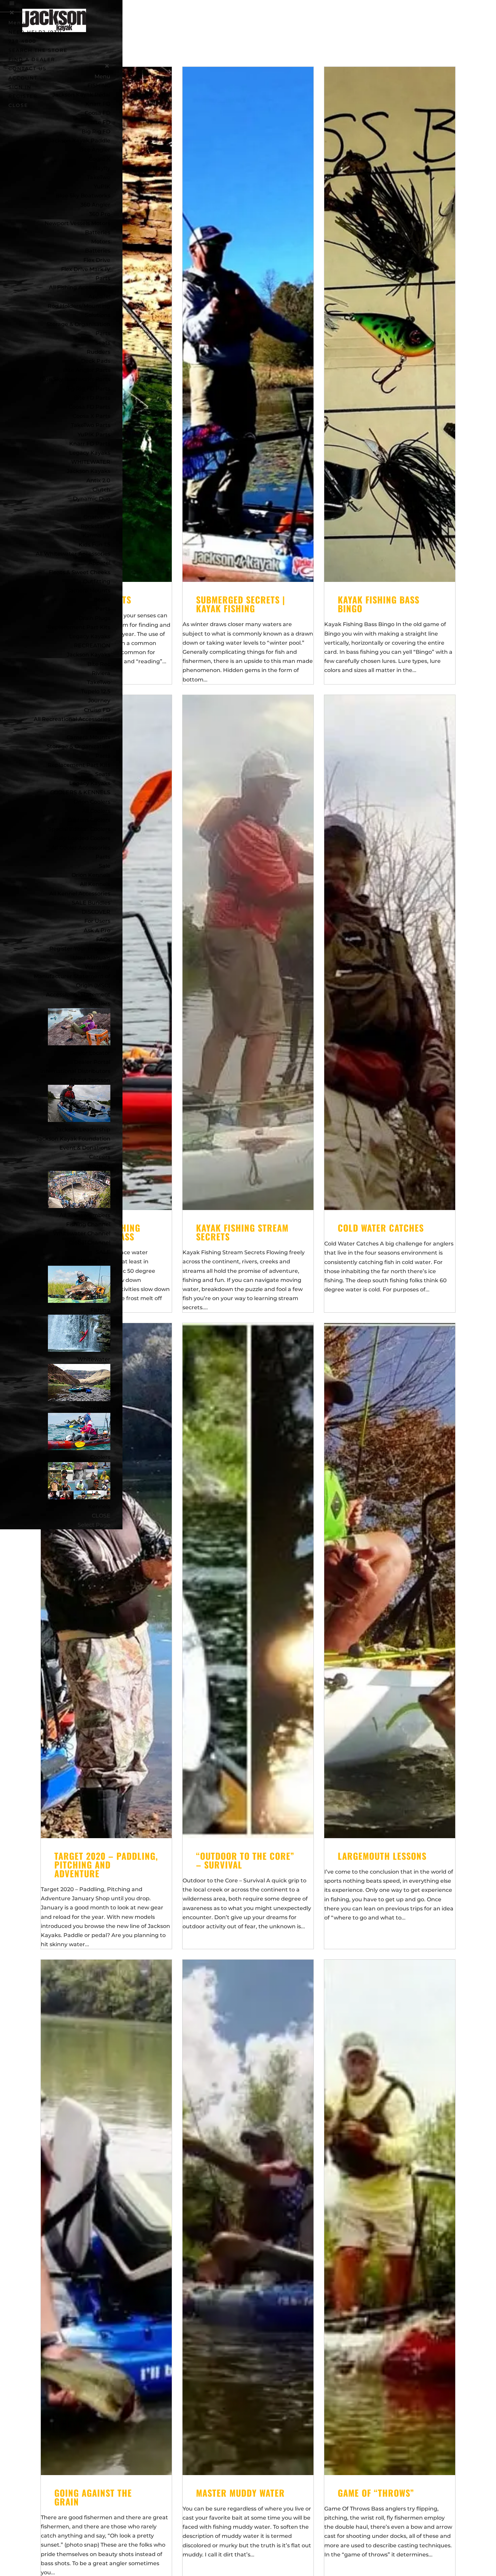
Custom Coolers (89, 820)
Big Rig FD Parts (88, 389)
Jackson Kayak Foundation (73, 1139)
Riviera (101, 673)
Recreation (95, 1408)
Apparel (99, 297)
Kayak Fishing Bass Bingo (379, 604)
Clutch (101, 490)
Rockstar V (95, 526)
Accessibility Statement (78, 995)
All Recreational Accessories (72, 719)
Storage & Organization (78, 746)
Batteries (98, 251)
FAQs (103, 940)
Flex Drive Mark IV (86, 269)
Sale (105, 866)
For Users (97, 921)
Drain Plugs (94, 618)
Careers (100, 1157)
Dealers (100, 1004)
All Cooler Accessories (81, 848)
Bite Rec (99, 664)
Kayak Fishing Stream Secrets (242, 1232)
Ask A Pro (97, 930)
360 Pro (100, 214)
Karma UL (96, 535)
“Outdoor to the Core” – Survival (245, 1860)
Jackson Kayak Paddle (79, 141)
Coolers (100, 1457)
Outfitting (97, 581)
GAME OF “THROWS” (376, 2493)
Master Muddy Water (240, 2493)
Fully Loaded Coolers (82, 838)
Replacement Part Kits (79, 627)
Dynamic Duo (92, 499)
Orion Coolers (92, 802)
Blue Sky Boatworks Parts (75, 379)
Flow (104, 508)
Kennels (99, 1507)
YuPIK (102, 186)
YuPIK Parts (94, 435)
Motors (101, 241)
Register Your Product (80, 949)
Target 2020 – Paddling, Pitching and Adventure (106, 1865)
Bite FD (100, 122)
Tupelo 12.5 (96, 691)
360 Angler (95, 205)
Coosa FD (98, 113)
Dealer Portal (92, 1062)
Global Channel (90, 1243)
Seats (103, 343)
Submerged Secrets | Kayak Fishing (241, 604)
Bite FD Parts (92, 398)
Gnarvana (97, 517)
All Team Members (85, 1215)
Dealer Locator (90, 1053)
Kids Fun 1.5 (94, 545)
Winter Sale (94, 1261)
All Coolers (96, 811)
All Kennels (95, 884)
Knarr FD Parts (90, 444)
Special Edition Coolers (79, 829)
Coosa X (100, 159)
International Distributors (75, 1071)
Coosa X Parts (91, 416)
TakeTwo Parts (91, 425)
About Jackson (90, 1080)
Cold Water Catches (381, 1228)
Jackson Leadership (83, 1130)
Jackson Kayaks (89, 471)
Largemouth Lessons (382, 1856)
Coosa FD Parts (89, 407)
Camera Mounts (88, 591)
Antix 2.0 (98, 480)
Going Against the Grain (93, 2497)
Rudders (99, 352)
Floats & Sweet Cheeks (79, 572)
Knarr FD (98, 104)
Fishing (100, 1310)
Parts (103, 278)
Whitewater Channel (82, 1233)
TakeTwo (99, 177)
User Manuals (92, 958)
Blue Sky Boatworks (83, 196)
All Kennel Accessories (80, 894)
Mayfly (101, 168)
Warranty (98, 967)
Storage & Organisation (78, 324)
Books (102, 600)
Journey (99, 701)
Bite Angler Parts (87, 370)
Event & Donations (85, 1148)
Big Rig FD (96, 131)
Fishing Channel (88, 1224)
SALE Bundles (91, 903)
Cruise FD (97, 710)
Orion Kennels (91, 875)
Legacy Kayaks (90, 453)
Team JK (99, 1166)
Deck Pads (96, 361)
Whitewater (94, 1359)
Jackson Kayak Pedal (81, 95)
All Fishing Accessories (80, 287)
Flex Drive (97, 260)
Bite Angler (95, 150)
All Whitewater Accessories (73, 554)
